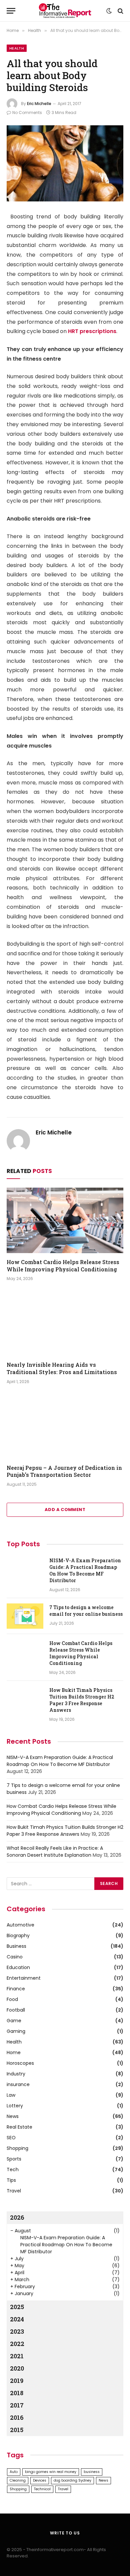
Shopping (17, 2148)
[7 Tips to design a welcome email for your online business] (25, 1616)
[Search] (120, 11)
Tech (13, 2169)
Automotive (20, 1925)
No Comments (27, 113)
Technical (42, 2489)
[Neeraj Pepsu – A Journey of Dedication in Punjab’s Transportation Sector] (65, 1426)
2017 (17, 2405)
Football (16, 2010)
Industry (16, 2074)
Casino (15, 1957)
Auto (14, 2472)
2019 (17, 2381)
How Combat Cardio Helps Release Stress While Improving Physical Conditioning (63, 1266)
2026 (17, 2217)
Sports (14, 2159)
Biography (18, 1935)
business (92, 2472)
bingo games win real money (51, 2472)
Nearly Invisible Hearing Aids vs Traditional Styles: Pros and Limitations (62, 1368)
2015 (17, 2430)
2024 (17, 2319)
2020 (17, 2368)
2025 (17, 2307)
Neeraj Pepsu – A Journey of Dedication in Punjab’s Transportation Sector (64, 1471)
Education (18, 1967)
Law (11, 2095)
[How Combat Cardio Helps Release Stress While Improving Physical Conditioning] (65, 1220)
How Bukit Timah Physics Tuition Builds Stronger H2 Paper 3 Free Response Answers (82, 1700)
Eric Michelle (39, 104)
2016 (17, 2417)
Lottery (15, 2106)
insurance (18, 2084)
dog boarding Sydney (72, 2480)
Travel (14, 2191)
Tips (11, 2180)
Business (16, 1946)
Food (12, 1999)
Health (17, 48)
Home (14, 2052)
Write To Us (65, 2533)
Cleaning (18, 2480)
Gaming (16, 2031)
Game (14, 2021)
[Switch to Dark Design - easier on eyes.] (109, 11)
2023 (17, 2331)
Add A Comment (65, 1510)
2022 (17, 2344)
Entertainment (24, 1978)
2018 (17, 2393)
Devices (40, 2480)
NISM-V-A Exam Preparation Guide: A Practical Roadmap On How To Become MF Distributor (85, 1570)
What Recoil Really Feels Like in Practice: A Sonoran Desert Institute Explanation (55, 1852)
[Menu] (11, 11)
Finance (16, 1989)
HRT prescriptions (92, 331)
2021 (17, 2356)
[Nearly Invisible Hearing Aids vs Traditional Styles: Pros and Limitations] (65, 1323)
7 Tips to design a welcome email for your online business (86, 1611)
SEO (11, 2138)
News (13, 2116)
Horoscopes (20, 2063)
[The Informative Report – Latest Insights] (65, 11)
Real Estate (19, 2127)
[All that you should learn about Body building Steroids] (65, 163)
